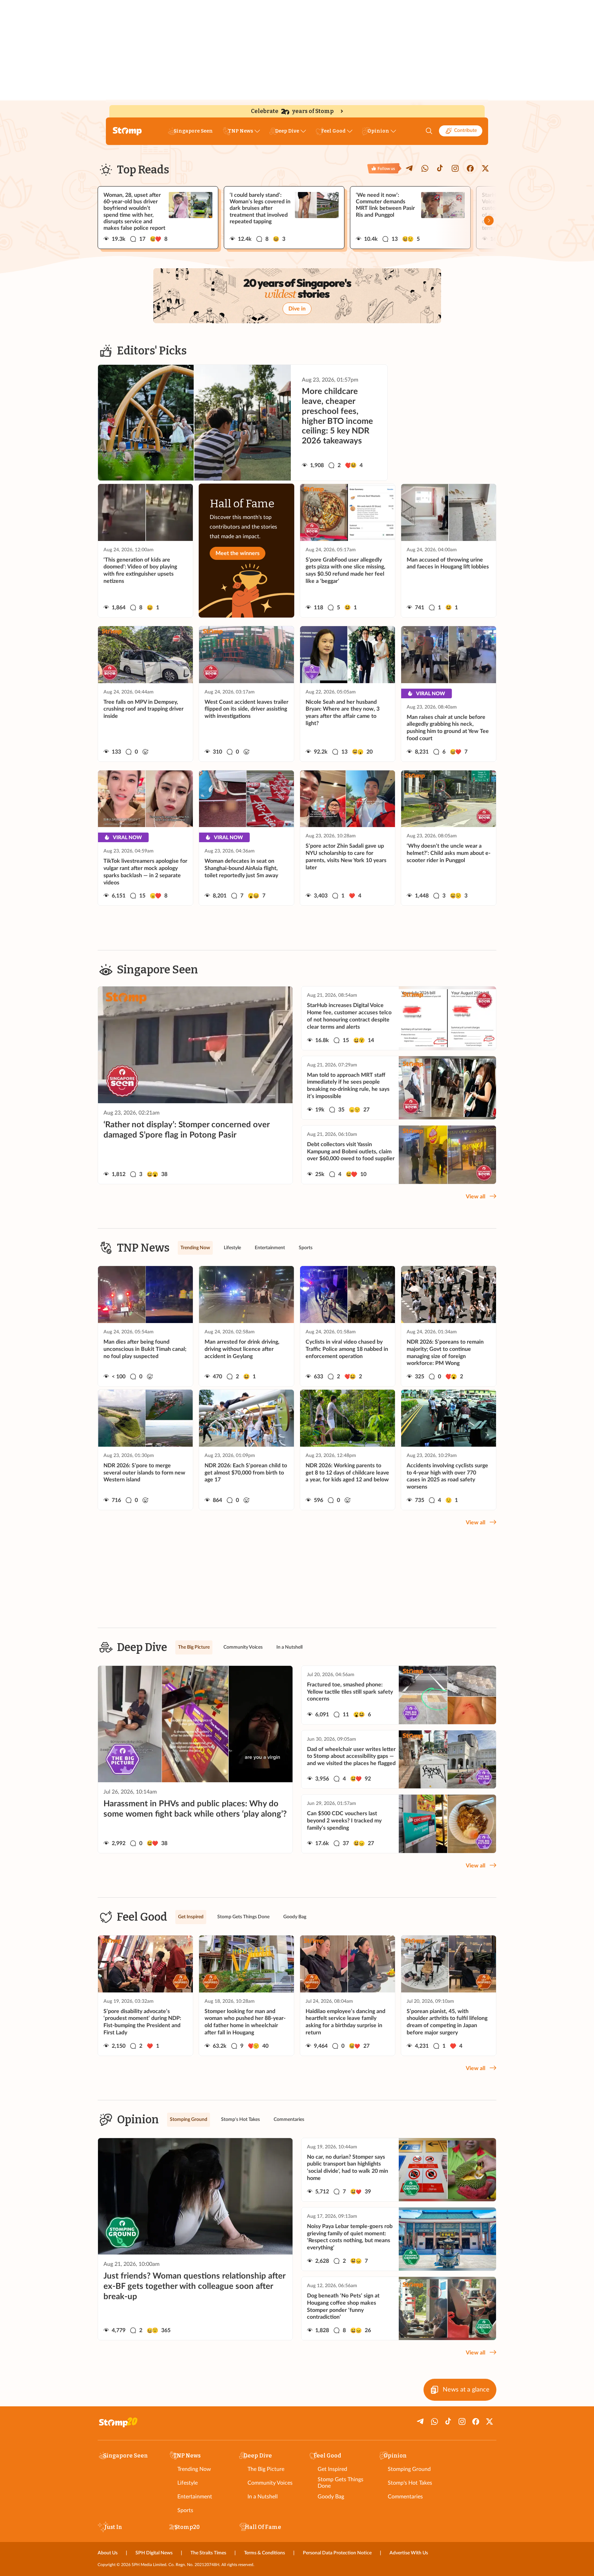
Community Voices (270, 2483)
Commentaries (405, 2497)
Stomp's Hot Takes (410, 2483)
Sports (185, 2510)
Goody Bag (331, 2497)
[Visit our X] (485, 168)
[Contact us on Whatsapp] (425, 168)
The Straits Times (208, 2553)
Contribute (465, 131)
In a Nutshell (263, 2497)
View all (476, 1197)
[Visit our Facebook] (470, 168)
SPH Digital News (154, 2553)
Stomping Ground (409, 2469)
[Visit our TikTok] (440, 168)
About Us (108, 2553)
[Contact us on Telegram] (410, 168)
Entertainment (195, 2497)
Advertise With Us (409, 2553)
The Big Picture (266, 2469)
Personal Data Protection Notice (337, 2553)
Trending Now (194, 2469)
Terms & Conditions (265, 2553)
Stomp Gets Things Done (340, 2483)
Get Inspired (332, 2469)
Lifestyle (188, 2483)
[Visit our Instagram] (455, 168)
